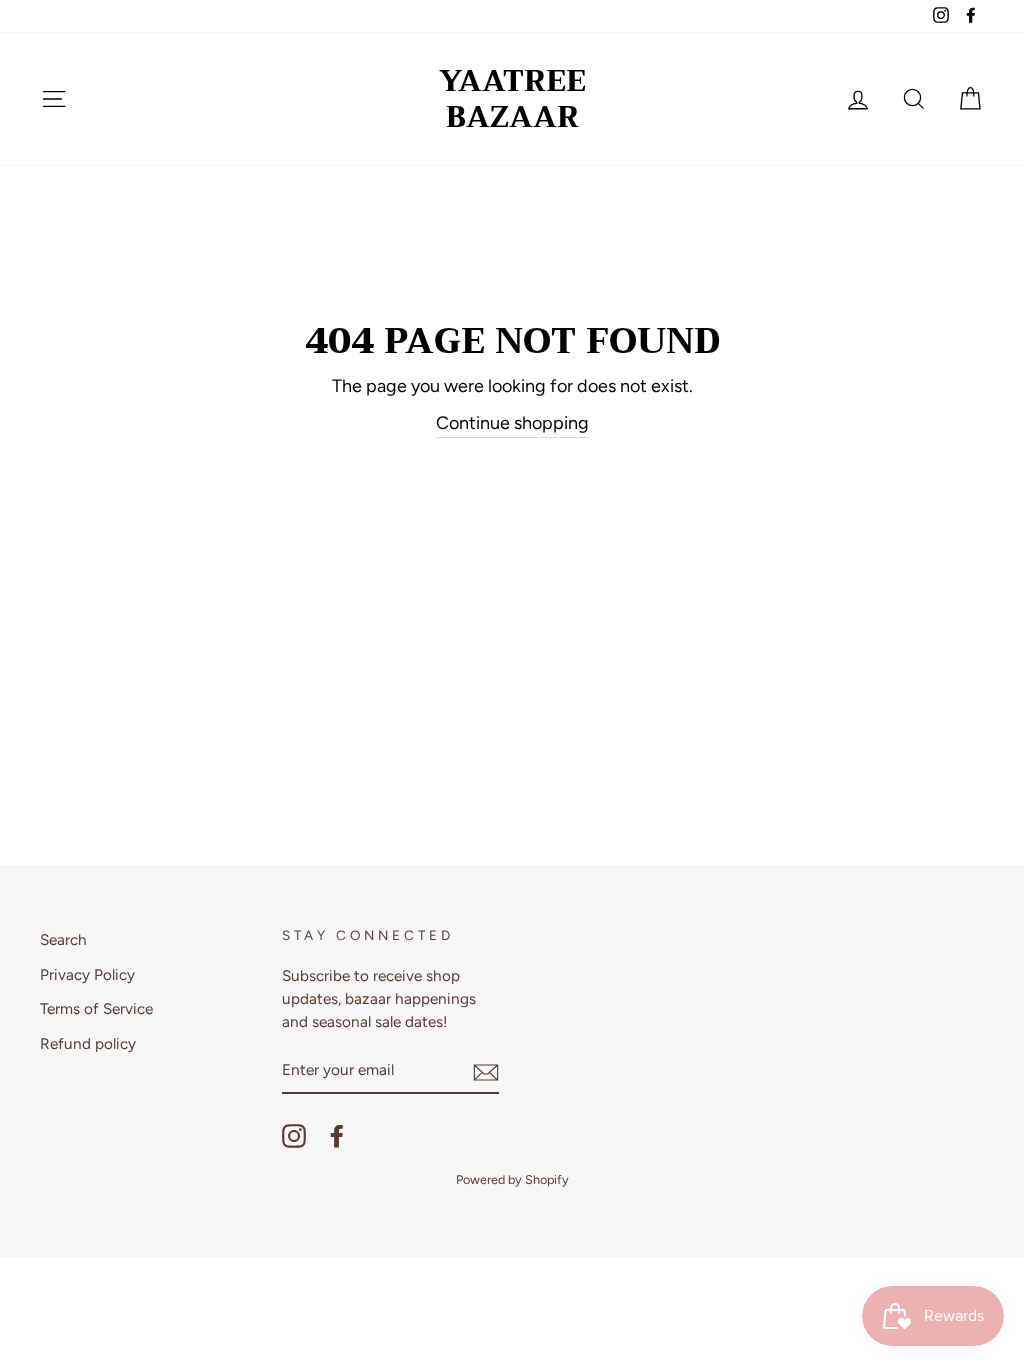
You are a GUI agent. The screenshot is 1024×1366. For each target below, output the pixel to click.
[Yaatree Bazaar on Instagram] (294, 1136)
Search (63, 939)
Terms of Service (96, 1008)
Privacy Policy (87, 974)
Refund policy (88, 1043)
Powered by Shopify (512, 1179)
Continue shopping (512, 423)
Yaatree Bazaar (512, 99)
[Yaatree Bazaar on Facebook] (337, 1136)
